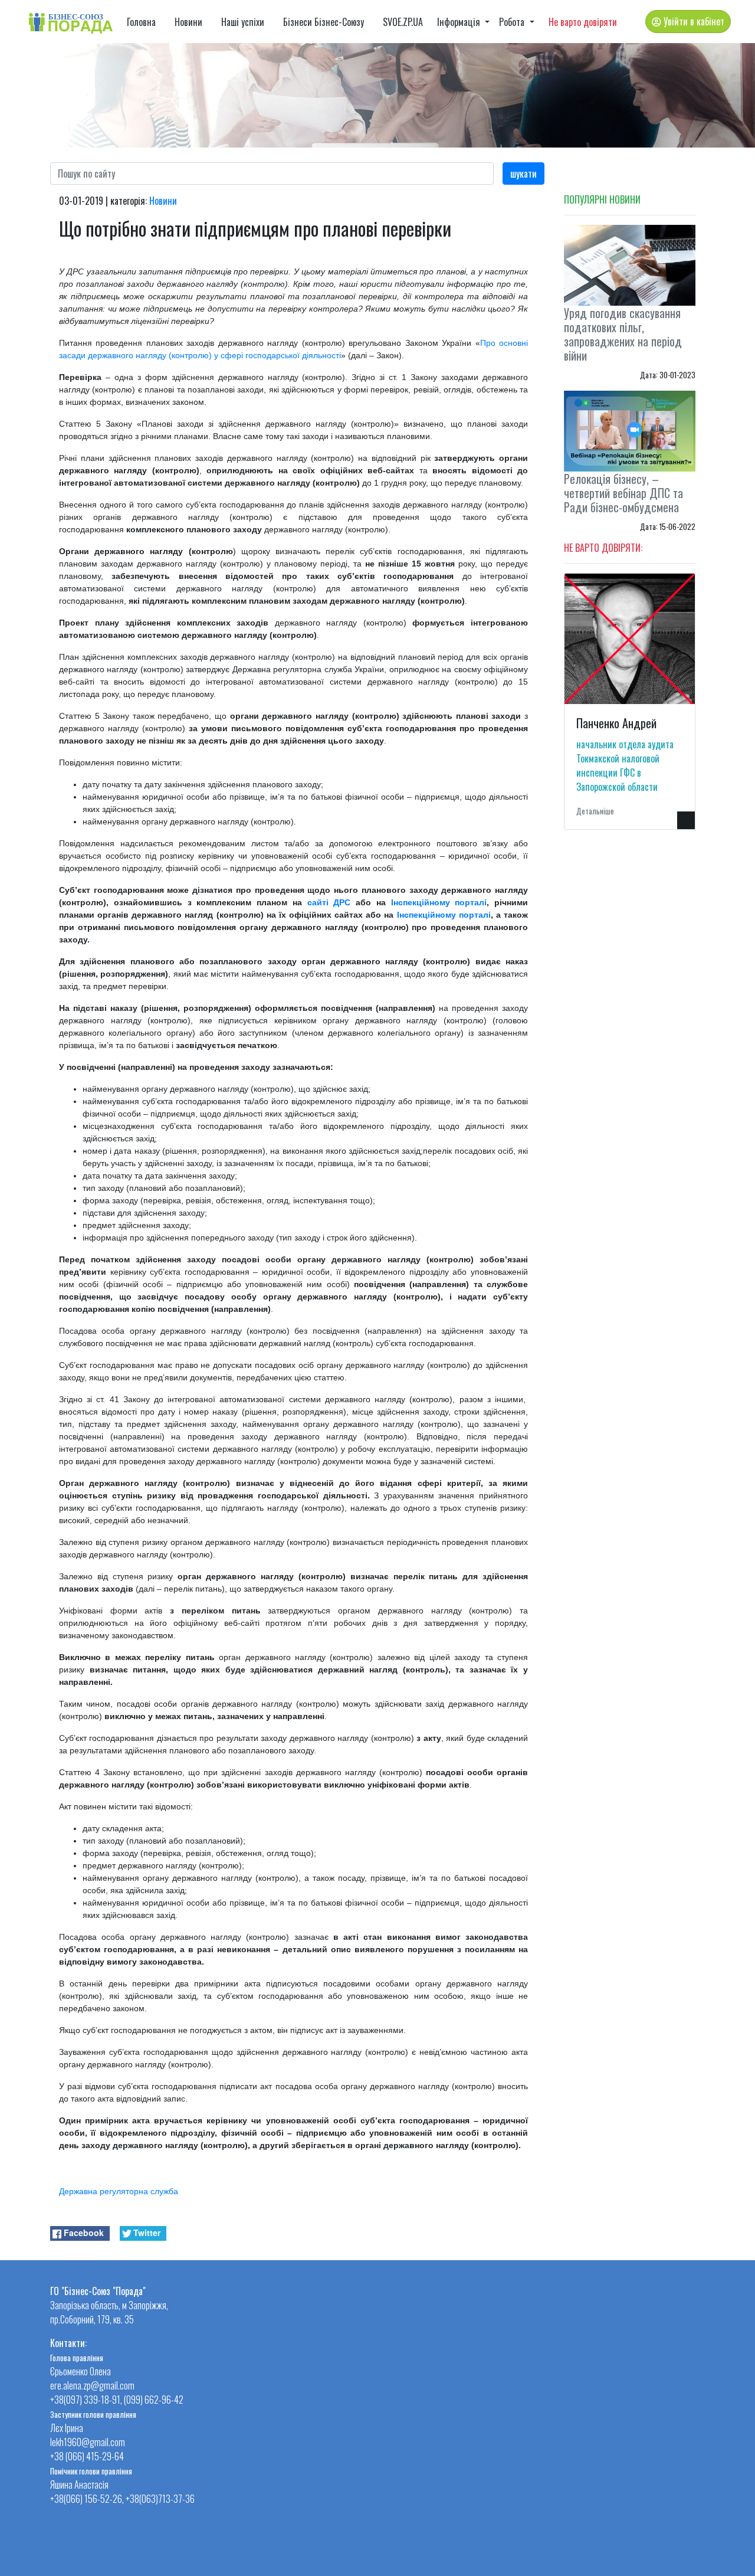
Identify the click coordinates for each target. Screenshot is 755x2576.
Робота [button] (513, 22)
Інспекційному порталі (439, 902)
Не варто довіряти (583, 22)
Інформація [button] (460, 22)
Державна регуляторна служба (119, 2191)
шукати (523, 174)
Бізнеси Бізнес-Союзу (324, 22)
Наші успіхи (243, 22)
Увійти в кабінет (693, 21)
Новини (188, 22)
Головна (141, 22)
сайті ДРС (329, 902)
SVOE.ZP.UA (403, 22)
